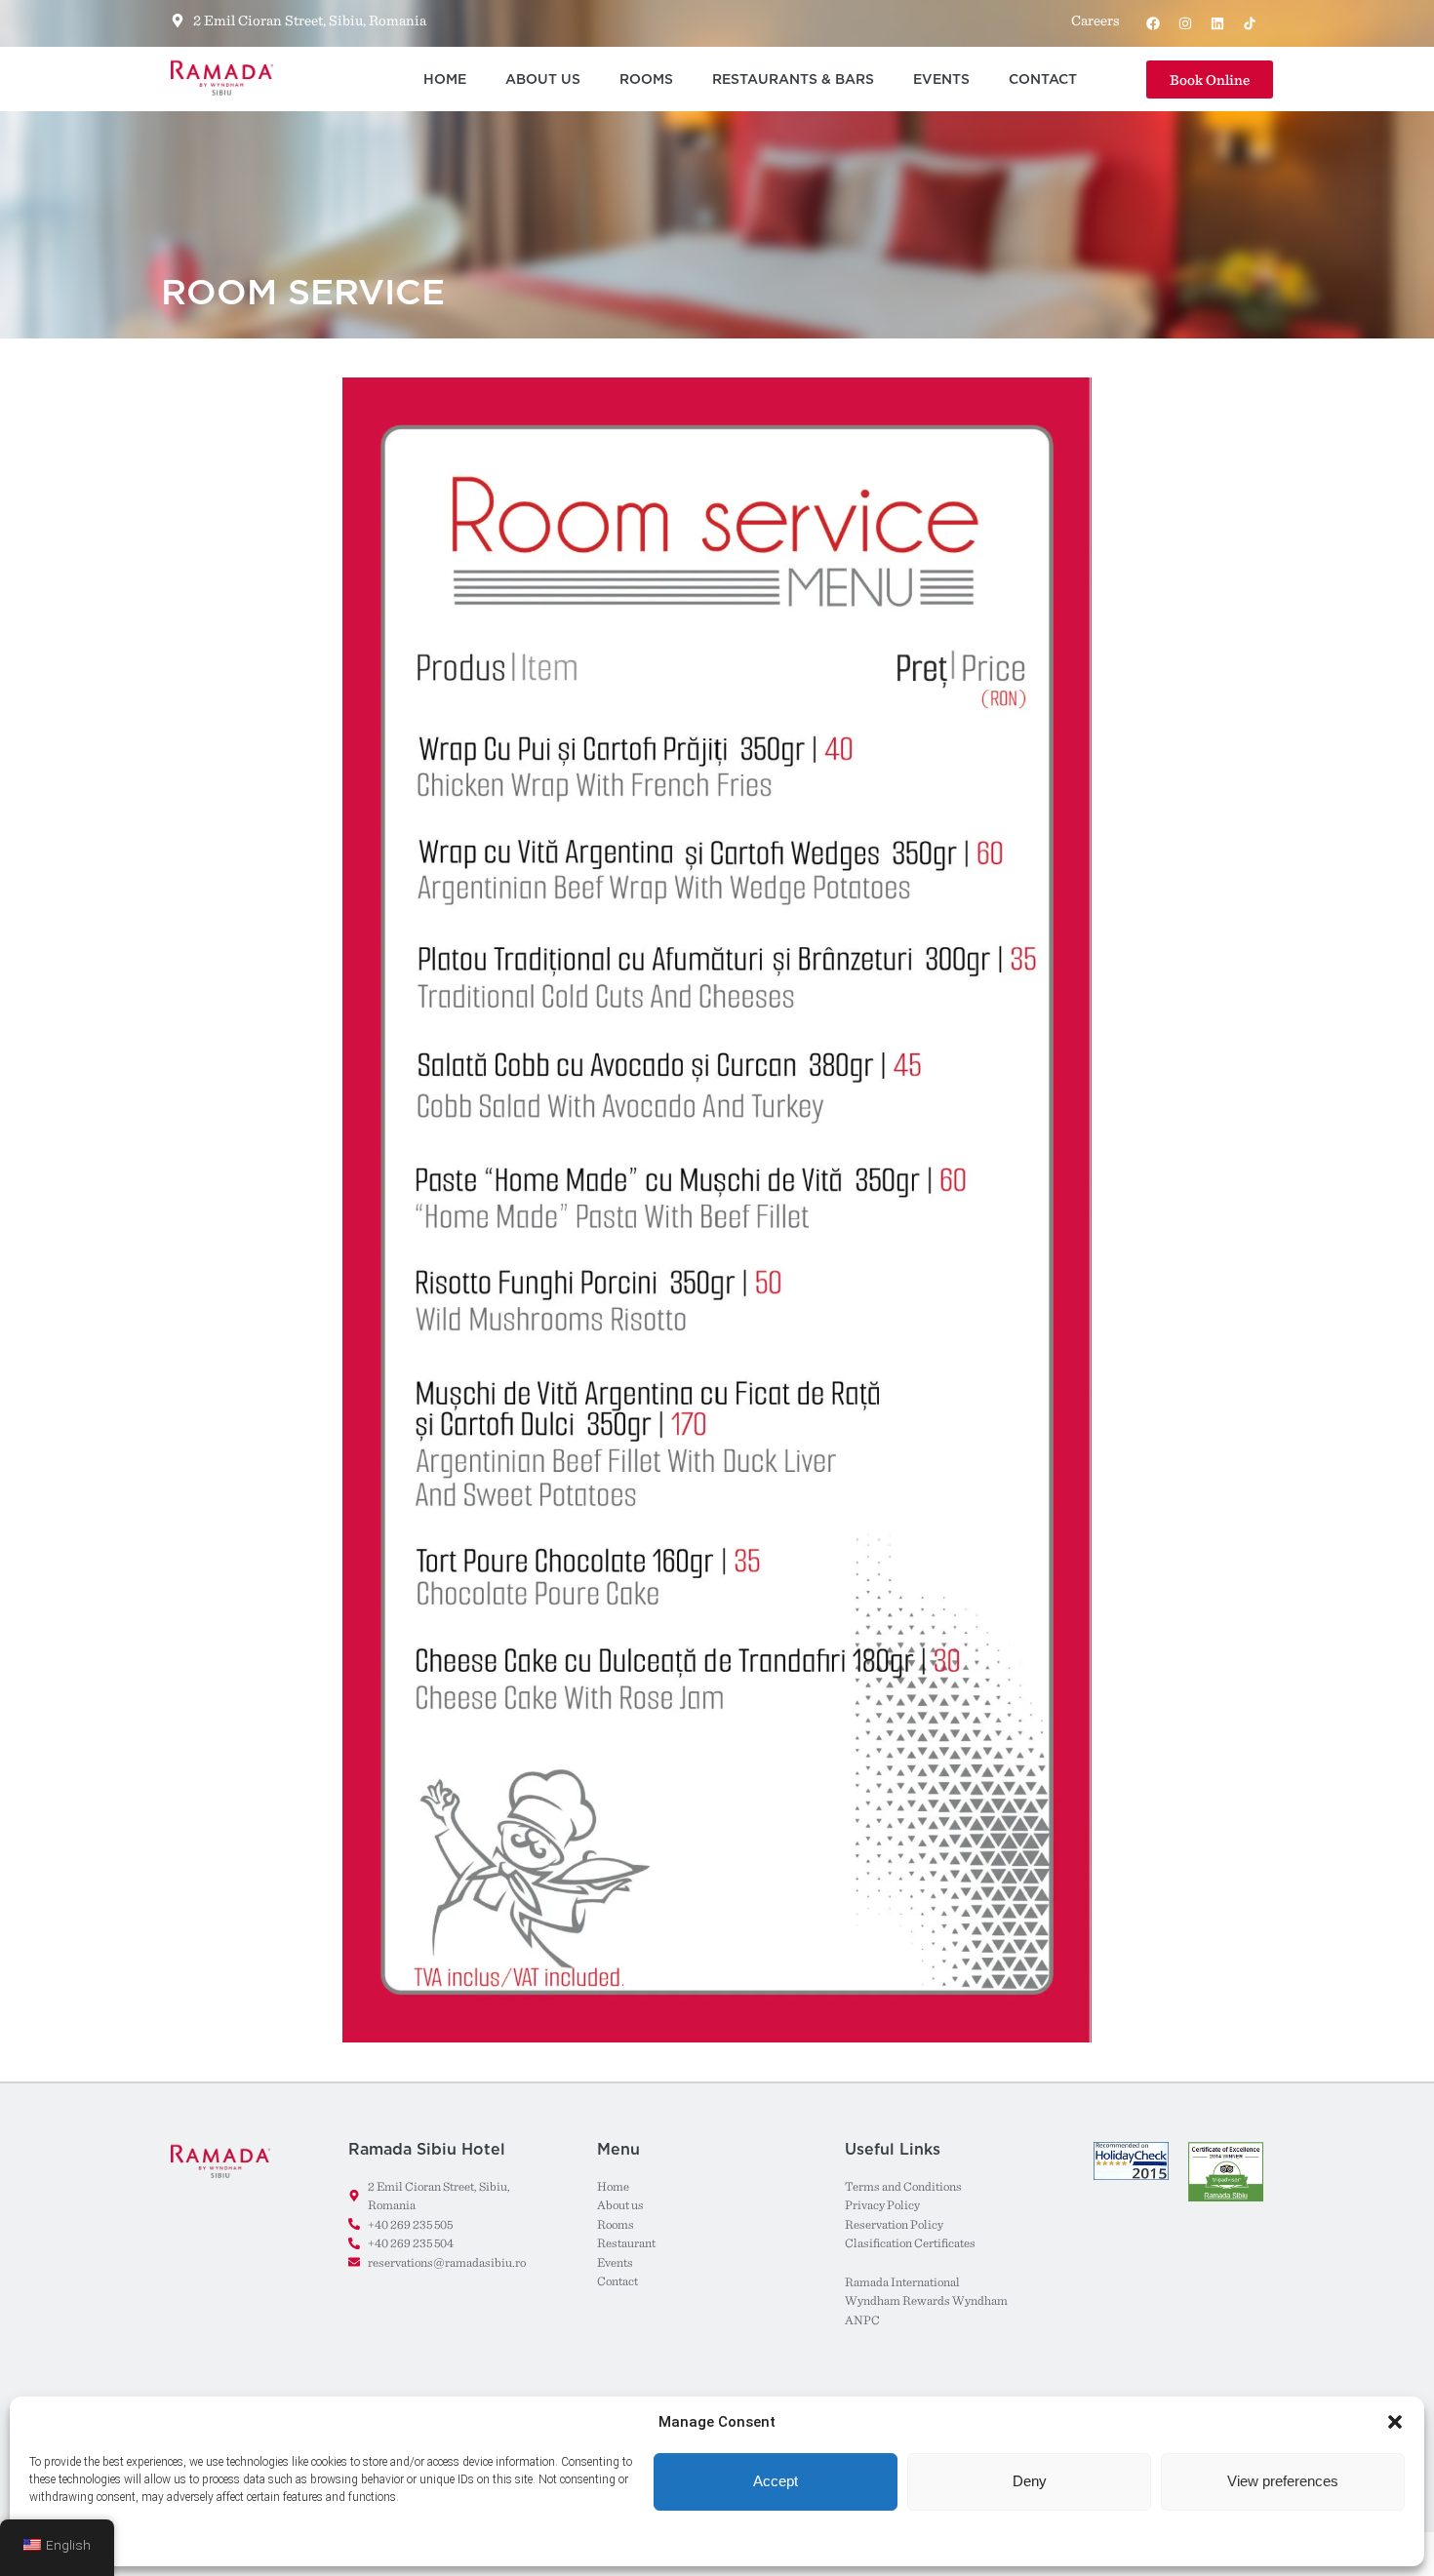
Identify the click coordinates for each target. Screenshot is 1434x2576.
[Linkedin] (1217, 23)
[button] (1395, 2422)
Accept (776, 2481)
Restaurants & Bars (793, 79)
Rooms (646, 79)
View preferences (1283, 2481)
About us (543, 79)
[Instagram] (1185, 23)
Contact (1043, 79)
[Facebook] (1153, 23)
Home (445, 79)
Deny (1030, 2481)
